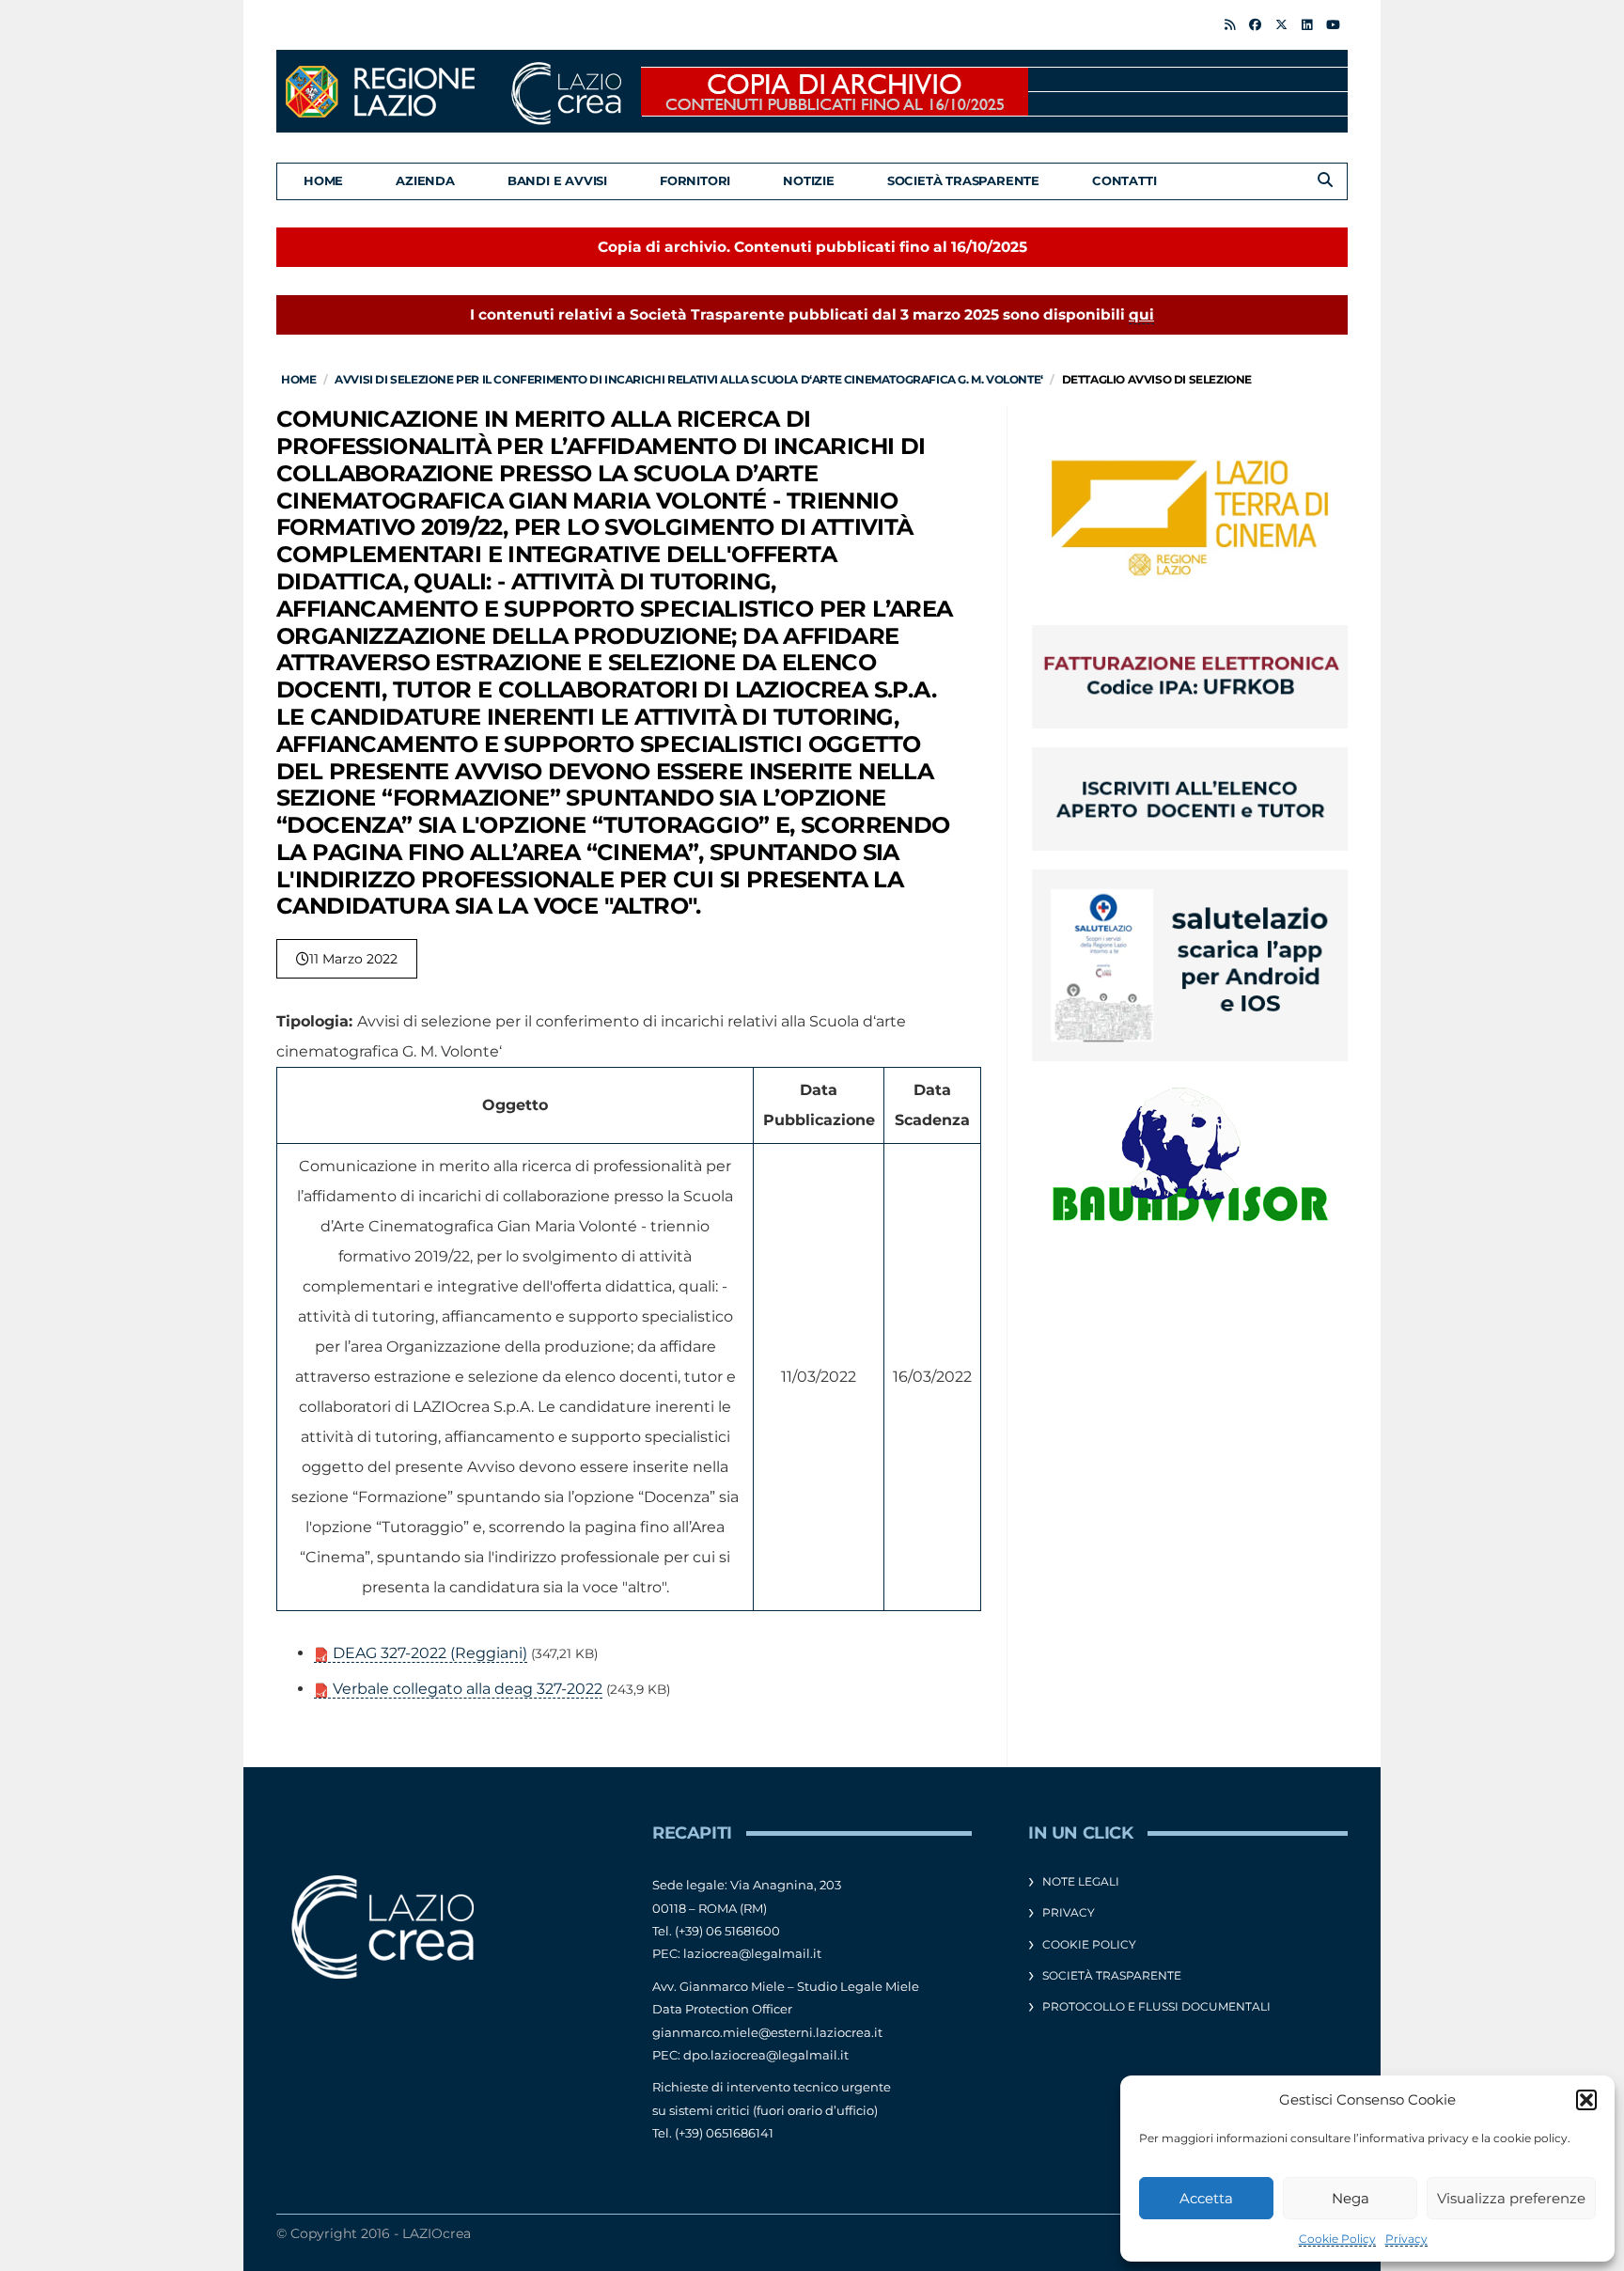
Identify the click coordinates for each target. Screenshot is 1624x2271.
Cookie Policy (1337, 2239)
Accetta (1206, 2198)
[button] (1586, 2100)
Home (323, 180)
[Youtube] (1333, 24)
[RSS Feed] (1230, 24)
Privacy (1406, 2239)
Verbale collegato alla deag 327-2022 (466, 1689)
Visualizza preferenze (1511, 2198)
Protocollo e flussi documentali (1156, 2006)
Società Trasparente (963, 180)
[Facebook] (1255, 24)
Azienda (425, 180)
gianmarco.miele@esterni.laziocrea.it (767, 2032)
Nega (1351, 2198)
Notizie (809, 180)
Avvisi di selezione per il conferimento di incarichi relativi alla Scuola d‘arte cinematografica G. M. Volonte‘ (689, 379)
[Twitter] (1281, 24)
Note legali (1081, 1881)
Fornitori (695, 180)
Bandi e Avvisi (557, 180)
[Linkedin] (1307, 24)
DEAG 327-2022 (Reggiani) (428, 1653)
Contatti (1124, 180)
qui (1141, 314)
